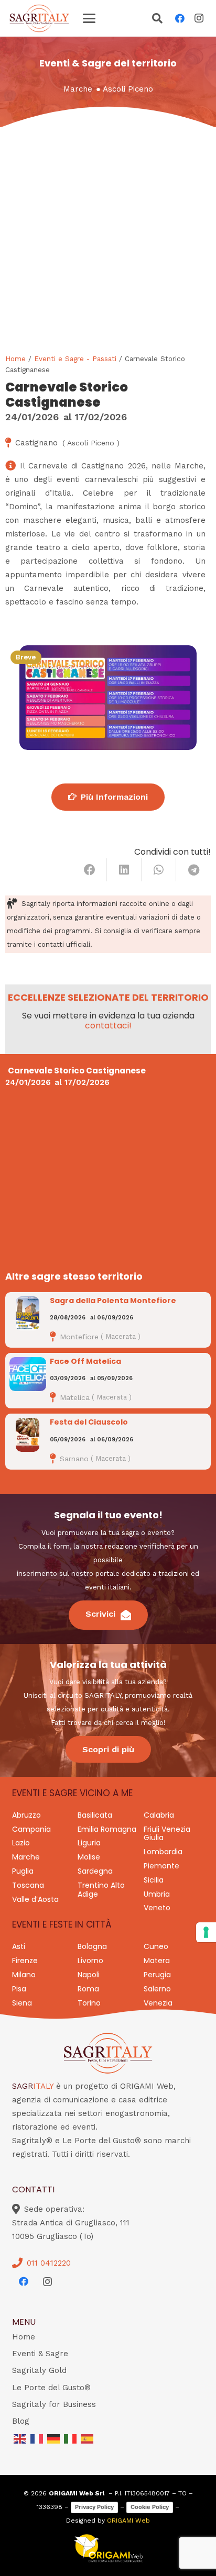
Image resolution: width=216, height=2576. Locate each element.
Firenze (25, 1961)
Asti (19, 1946)
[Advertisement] (108, 240)
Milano (24, 1975)
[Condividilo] (90, 870)
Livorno (90, 1961)
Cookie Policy (150, 2507)
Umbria (157, 1894)
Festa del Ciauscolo (89, 1422)
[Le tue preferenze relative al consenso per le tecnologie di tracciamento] (206, 1932)
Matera (157, 1961)
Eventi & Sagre (40, 2354)
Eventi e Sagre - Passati (75, 359)
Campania (31, 1829)
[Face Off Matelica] (28, 1374)
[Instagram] (199, 18)
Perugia (157, 1975)
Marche (78, 89)
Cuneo (156, 1946)
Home (15, 359)
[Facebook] (180, 18)
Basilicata (95, 1815)
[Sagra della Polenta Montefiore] (28, 1313)
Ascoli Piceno (128, 89)
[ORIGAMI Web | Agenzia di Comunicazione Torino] (108, 2548)
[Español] (88, 2438)
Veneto (157, 1908)
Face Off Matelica (85, 1361)
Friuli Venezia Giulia (167, 1834)
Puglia (23, 1871)
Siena (22, 2003)
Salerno (157, 1989)
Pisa (19, 1989)
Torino (89, 2003)
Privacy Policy (94, 2507)
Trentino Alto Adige (101, 1890)
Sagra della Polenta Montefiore (113, 1301)
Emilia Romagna (107, 1829)
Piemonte (161, 1866)
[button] (89, 18)
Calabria (159, 1815)
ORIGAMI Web (128, 2521)
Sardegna (95, 1871)
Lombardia (163, 1852)
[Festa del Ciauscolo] (28, 1435)
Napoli (89, 1975)
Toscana (28, 1885)
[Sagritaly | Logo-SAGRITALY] (39, 18)
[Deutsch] (54, 2438)
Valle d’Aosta (35, 1899)
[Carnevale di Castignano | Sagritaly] (108, 698)
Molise (89, 1857)
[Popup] (157, 19)
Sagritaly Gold (39, 2370)
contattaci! (108, 1026)
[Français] (37, 2438)
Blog (21, 2421)
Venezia (158, 2003)
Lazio (21, 1843)
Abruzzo (26, 1815)
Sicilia (154, 1880)
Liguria (89, 1843)
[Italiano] (71, 2438)
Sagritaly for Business (54, 2404)
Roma (88, 1989)
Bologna (92, 1946)
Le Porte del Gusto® (51, 2388)
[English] (20, 2438)
